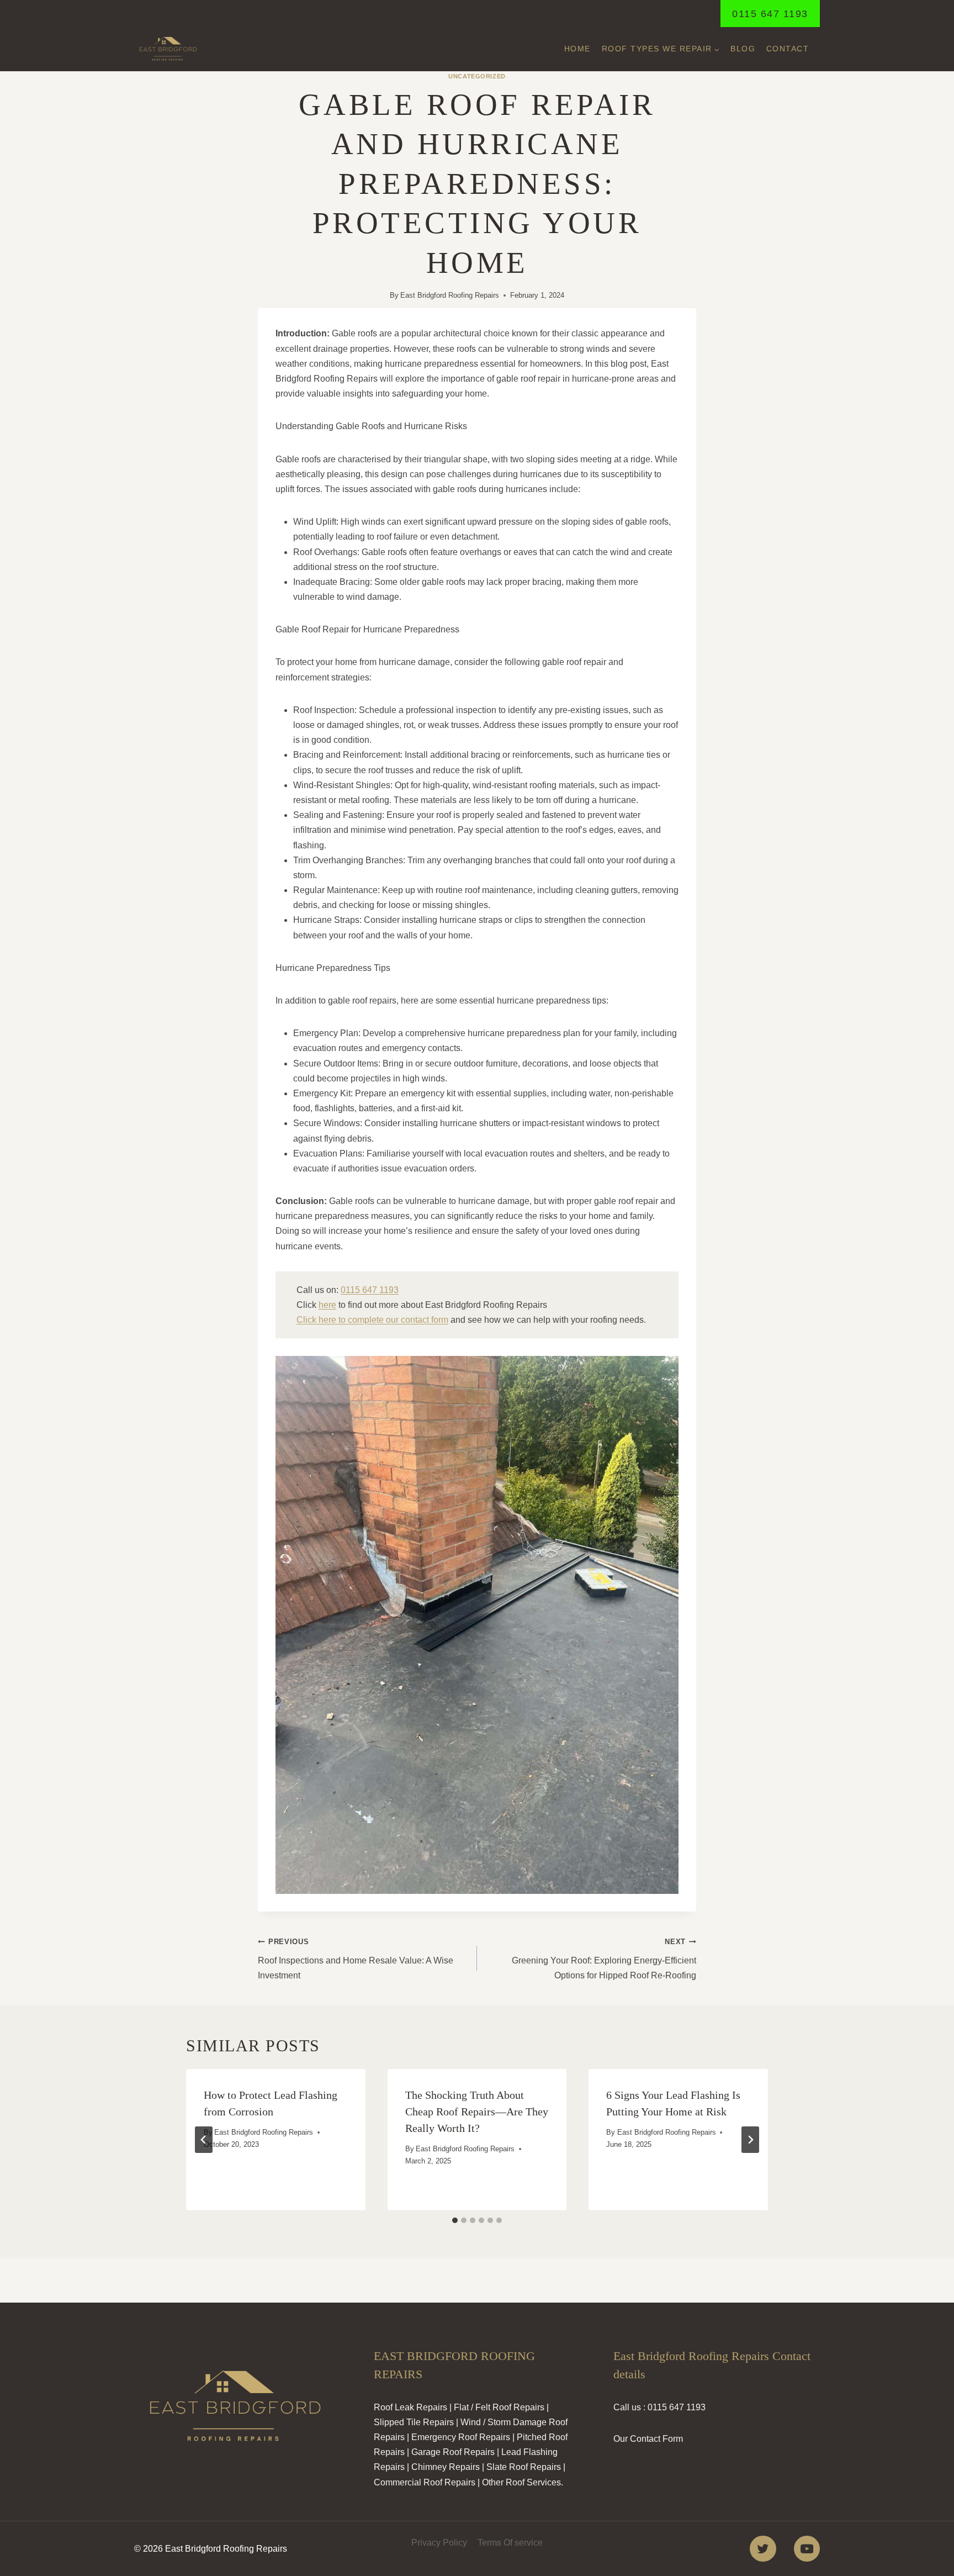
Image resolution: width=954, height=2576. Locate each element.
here (327, 1305)
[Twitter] (763, 2549)
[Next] (750, 2140)
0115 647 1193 (770, 14)
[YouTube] (807, 2549)
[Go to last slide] (204, 2140)
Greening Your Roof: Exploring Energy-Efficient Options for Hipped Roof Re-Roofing (604, 1959)
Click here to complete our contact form (372, 1320)
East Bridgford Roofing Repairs (450, 295)
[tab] (455, 2220)
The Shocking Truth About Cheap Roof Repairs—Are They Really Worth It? (477, 2112)
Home (577, 49)
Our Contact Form (648, 2439)
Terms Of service (510, 2543)
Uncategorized (477, 76)
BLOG (743, 49)
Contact (788, 49)
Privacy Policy (439, 2543)
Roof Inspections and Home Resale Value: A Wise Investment (356, 1959)
